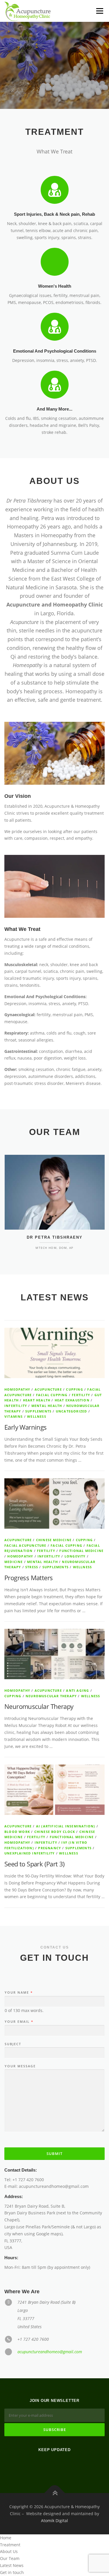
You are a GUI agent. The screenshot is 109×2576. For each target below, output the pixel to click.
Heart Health (37, 1400)
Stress (32, 1567)
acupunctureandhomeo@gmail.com (50, 2352)
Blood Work (17, 1832)
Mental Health (47, 1406)
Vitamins (14, 1416)
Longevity (75, 1556)
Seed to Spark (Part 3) (35, 1864)
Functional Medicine (81, 1551)
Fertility (81, 1395)
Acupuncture (48, 1389)
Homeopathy (17, 1389)
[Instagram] (62, 2465)
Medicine (14, 1562)
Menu (100, 11)
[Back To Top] (54, 2493)
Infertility (16, 1406)
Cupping (74, 1389)
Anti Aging (77, 1690)
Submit (54, 2154)
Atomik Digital (54, 2521)
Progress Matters (28, 1578)
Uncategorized (72, 1411)
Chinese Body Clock (55, 1832)
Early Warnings (26, 1427)
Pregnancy (50, 1848)
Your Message (20, 2066)
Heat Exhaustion (72, 1400)
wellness (37, 1416)
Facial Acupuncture (25, 1545)
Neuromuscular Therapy (51, 1696)
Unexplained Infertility (30, 1853)
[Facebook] (48, 2465)
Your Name (18, 1992)
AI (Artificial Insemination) (66, 1826)
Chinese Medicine (54, 1540)
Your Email (19, 2022)
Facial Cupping (52, 1395)
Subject (13, 2044)
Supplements (38, 1411)
